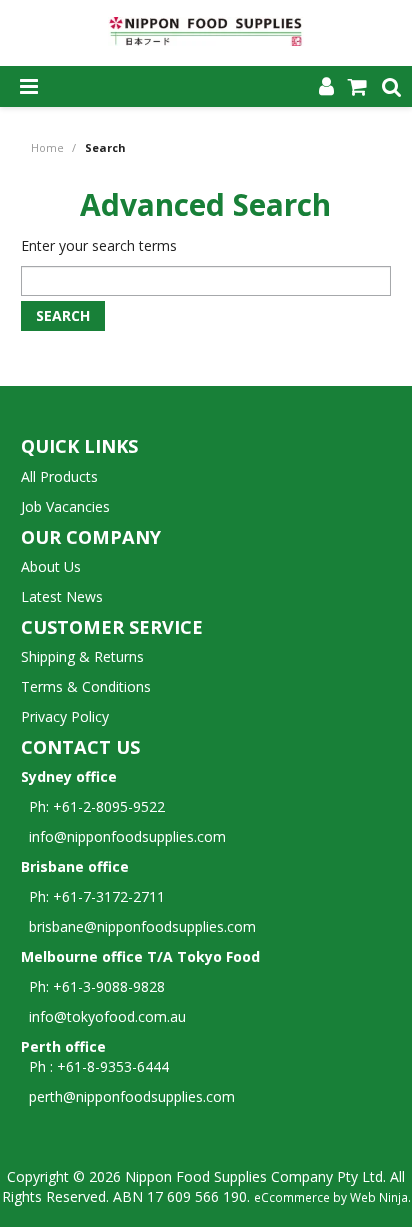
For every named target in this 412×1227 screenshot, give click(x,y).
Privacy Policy (65, 716)
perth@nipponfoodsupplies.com (132, 1096)
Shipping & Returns (82, 656)
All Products (59, 476)
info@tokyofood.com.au (107, 1016)
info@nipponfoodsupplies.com (123, 836)
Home (47, 147)
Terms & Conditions (86, 686)
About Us (51, 566)
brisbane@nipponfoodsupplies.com (138, 926)
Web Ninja (379, 1197)
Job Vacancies (65, 506)
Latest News (62, 596)
